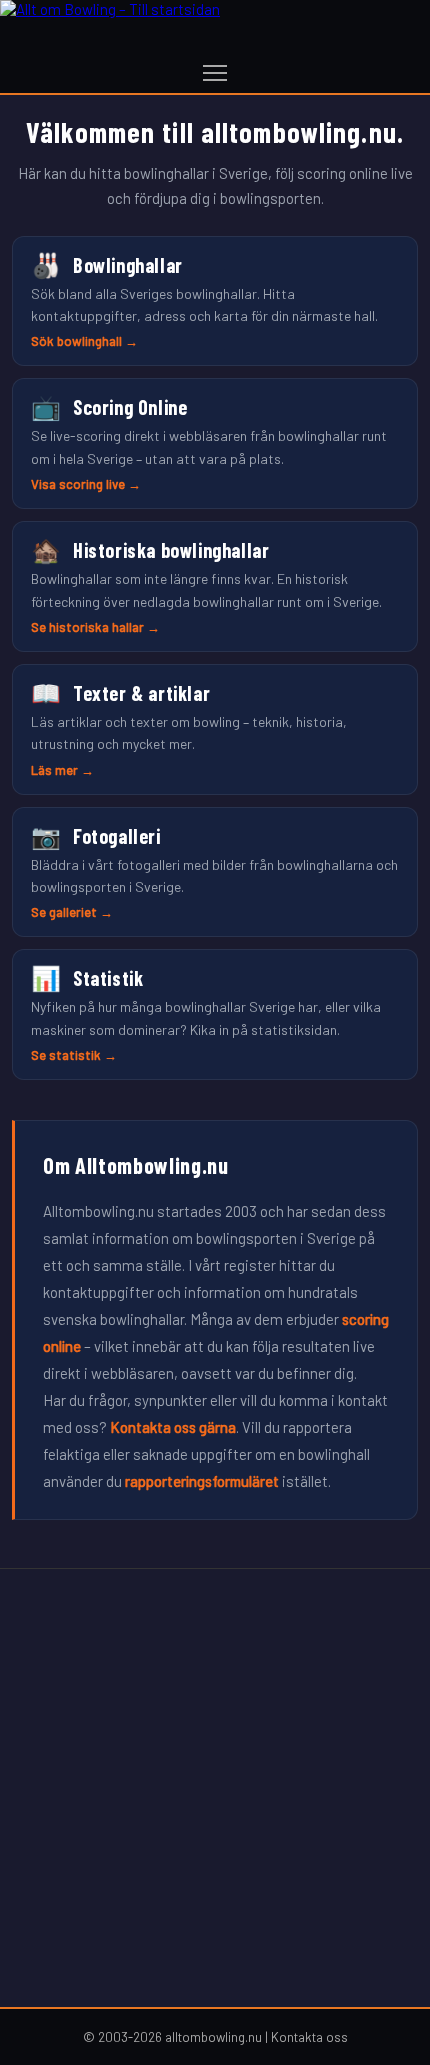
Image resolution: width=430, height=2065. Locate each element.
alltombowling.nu (213, 2037)
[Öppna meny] (215, 73)
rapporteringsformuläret (202, 1481)
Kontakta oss (309, 2037)
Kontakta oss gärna (173, 1427)
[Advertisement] (215, 1788)
